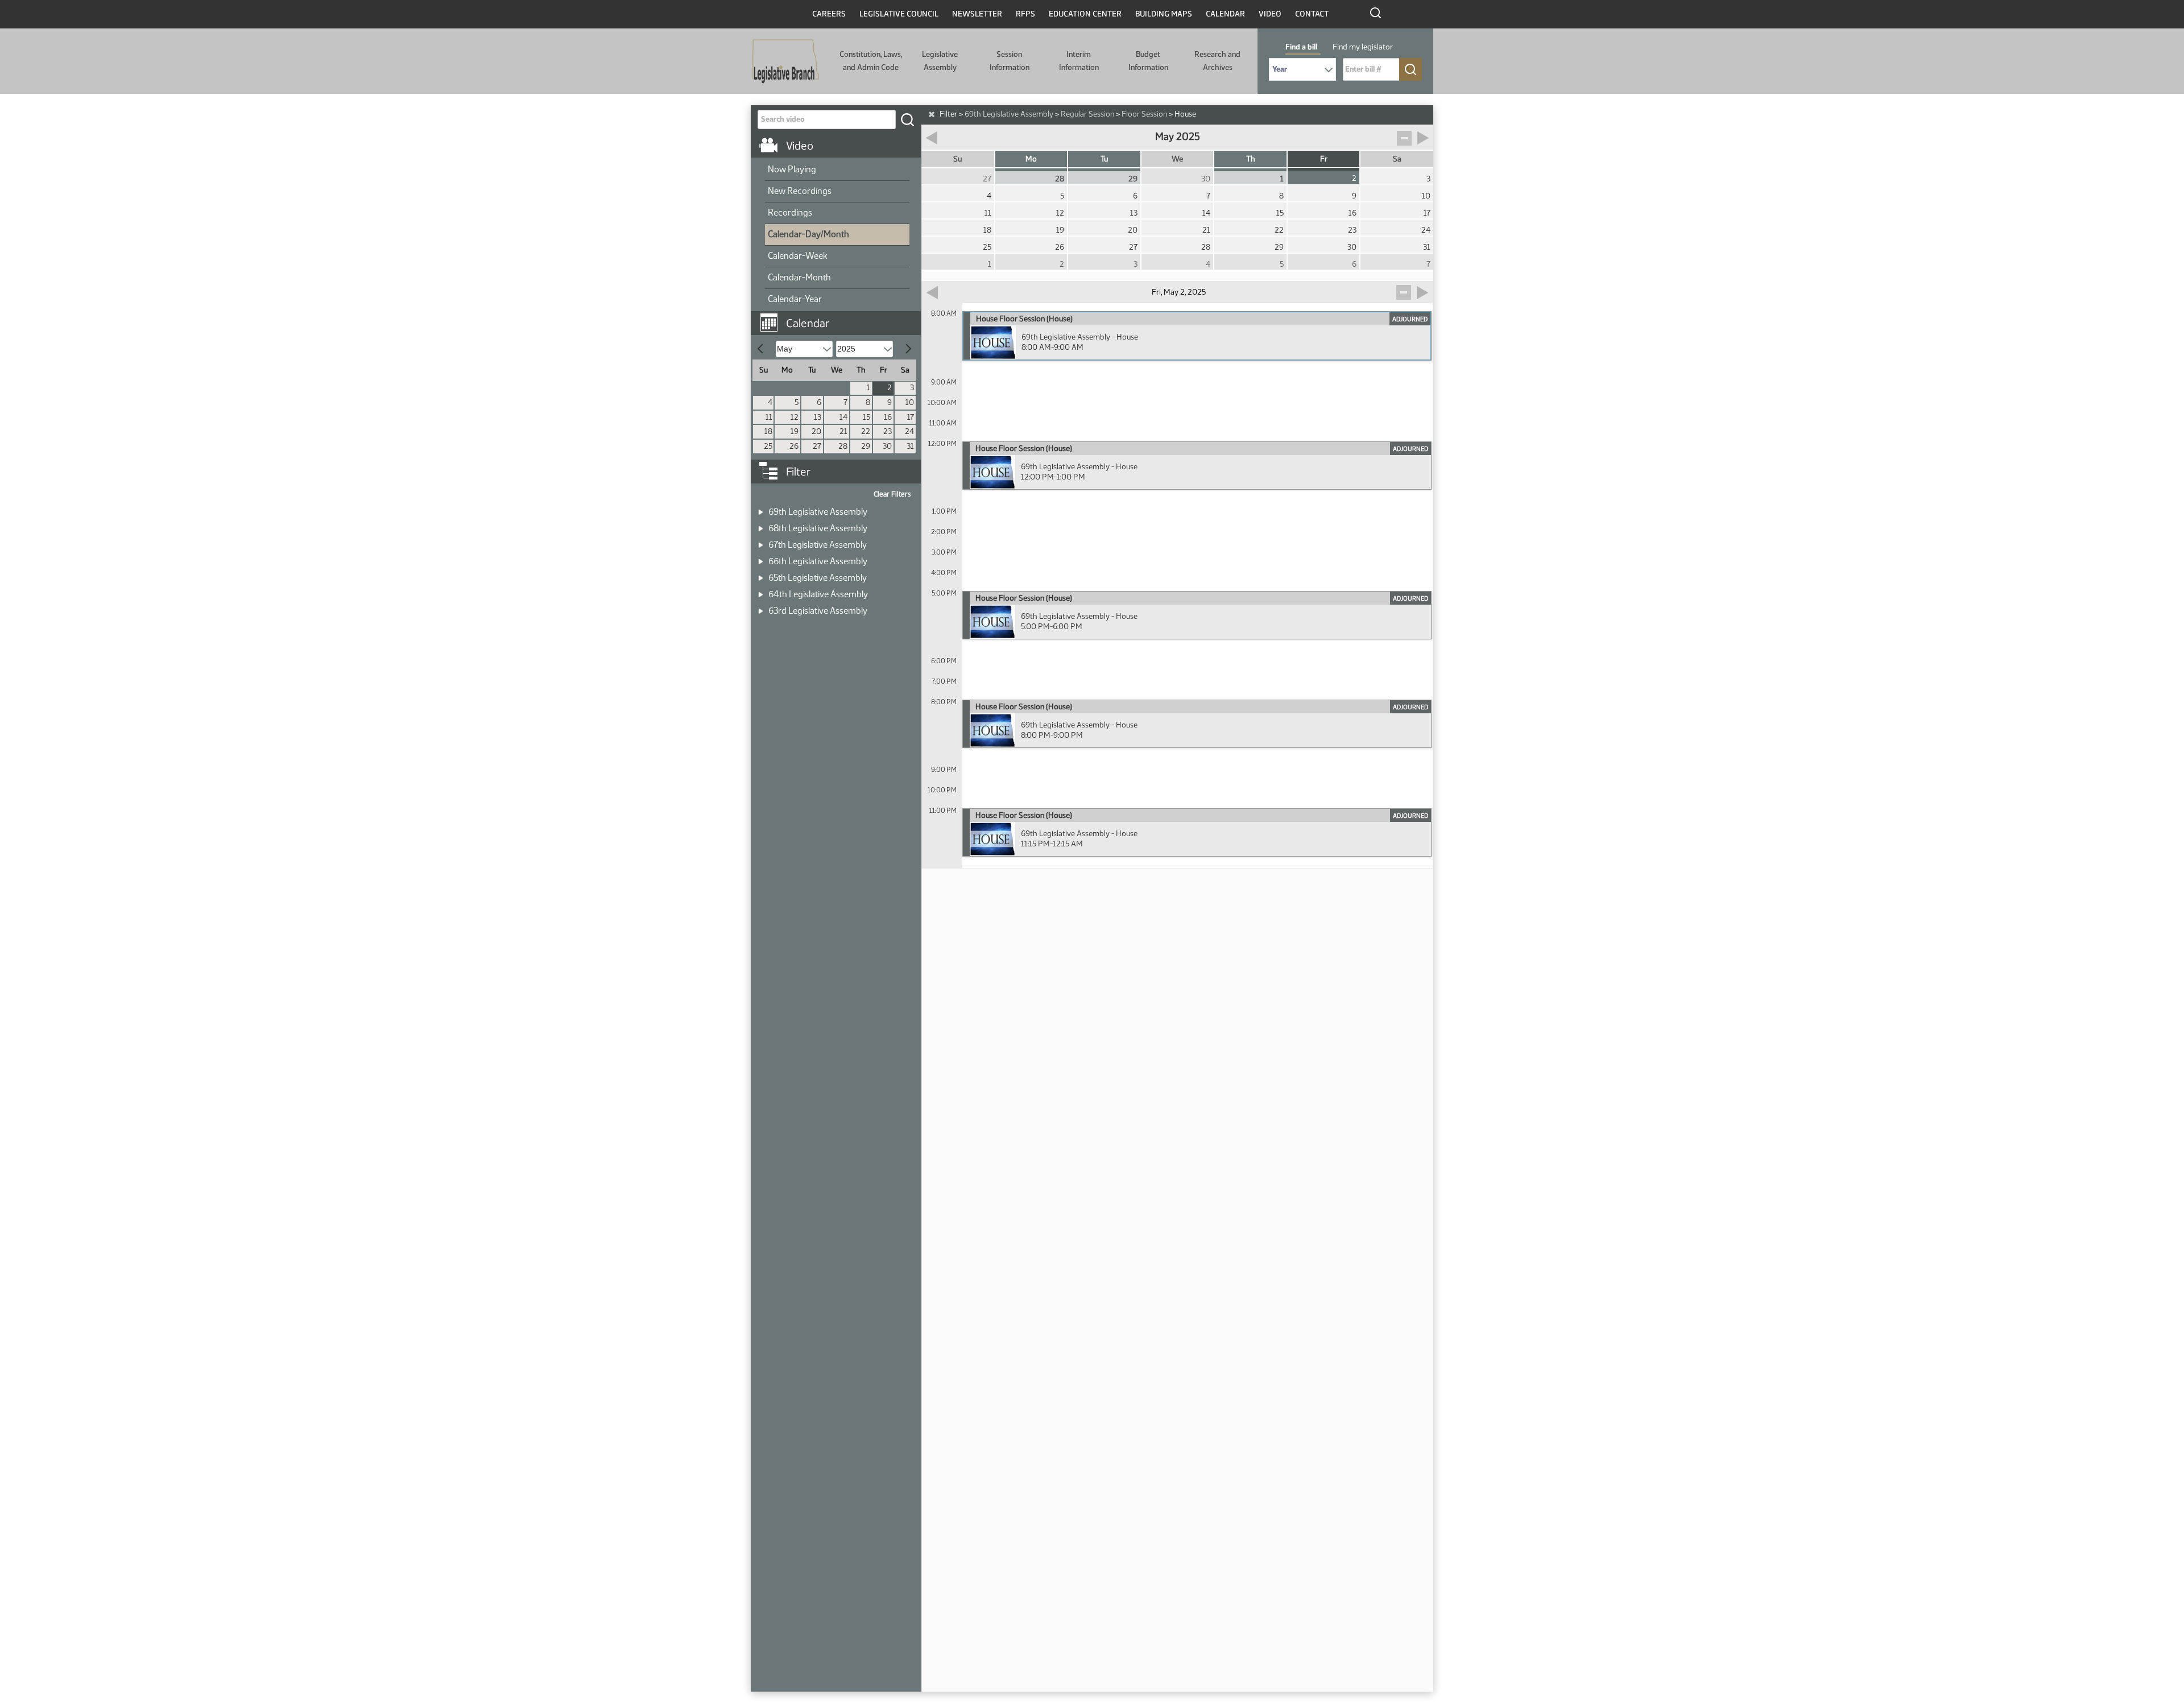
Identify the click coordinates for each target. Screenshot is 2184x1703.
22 (866, 431)
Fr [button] (1324, 159)
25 (768, 446)
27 (817, 446)
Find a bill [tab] (1301, 47)
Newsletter (977, 14)
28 (843, 446)
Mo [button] (1031, 159)
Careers (829, 14)
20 (816, 431)
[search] (907, 119)
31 (910, 446)
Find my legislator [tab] (1363, 47)
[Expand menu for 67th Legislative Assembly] (761, 541)
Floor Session (1144, 114)
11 (769, 417)
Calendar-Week (798, 256)
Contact (1312, 14)
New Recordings (800, 191)
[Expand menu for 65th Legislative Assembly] (761, 574)
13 (818, 417)
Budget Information (1148, 61)
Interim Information (1079, 61)
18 (768, 431)
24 (909, 431)
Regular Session (1087, 114)
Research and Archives (1217, 61)
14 (843, 417)
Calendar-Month (799, 277)
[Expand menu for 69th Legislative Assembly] (761, 508)
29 (866, 446)
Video (1270, 14)
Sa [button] (1397, 159)
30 (887, 446)
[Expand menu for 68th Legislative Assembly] (761, 525)
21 (843, 431)
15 (866, 417)
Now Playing (792, 169)
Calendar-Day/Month (808, 234)
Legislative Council (899, 14)
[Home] (786, 61)
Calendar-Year (795, 299)
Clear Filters (892, 494)
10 (910, 402)
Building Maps (1164, 14)
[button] (840, 317)
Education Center (1085, 14)
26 (794, 446)
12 (795, 417)
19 (795, 431)
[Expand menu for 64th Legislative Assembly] (761, 591)
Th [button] (1251, 159)
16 (888, 417)
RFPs (1025, 14)
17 (911, 417)
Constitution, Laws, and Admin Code (871, 61)
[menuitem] (837, 170)
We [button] (1177, 159)
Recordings (790, 212)
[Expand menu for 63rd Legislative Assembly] (761, 607)
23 (888, 431)
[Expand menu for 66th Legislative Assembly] (761, 558)
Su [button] (957, 159)
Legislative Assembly (940, 61)
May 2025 (1178, 137)
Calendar (1225, 14)
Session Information (1010, 61)
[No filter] (932, 114)
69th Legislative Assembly (1009, 114)
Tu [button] (1104, 159)
